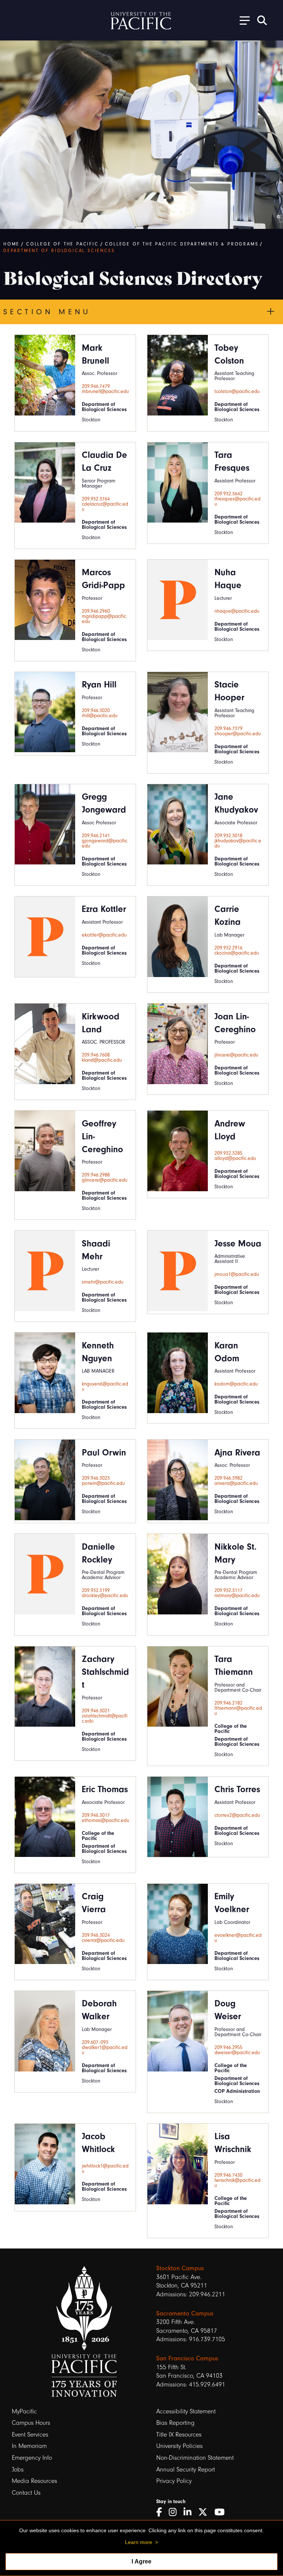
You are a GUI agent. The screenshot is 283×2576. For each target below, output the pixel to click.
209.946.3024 (96, 1935)
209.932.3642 (228, 494)
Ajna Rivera (237, 1452)
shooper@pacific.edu (238, 734)
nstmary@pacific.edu (237, 1596)
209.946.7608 (96, 1055)
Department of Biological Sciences (59, 251)
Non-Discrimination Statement (195, 2458)
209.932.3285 (228, 1153)
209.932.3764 (96, 499)
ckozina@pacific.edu (237, 953)
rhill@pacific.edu (100, 716)
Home (11, 244)
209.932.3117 (228, 1590)
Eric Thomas (105, 1789)
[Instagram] (175, 2512)
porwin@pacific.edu (103, 1483)
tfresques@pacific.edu (237, 502)
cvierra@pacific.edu (103, 1940)
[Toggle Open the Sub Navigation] (242, 20)
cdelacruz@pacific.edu (105, 507)
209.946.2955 (228, 2048)
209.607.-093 (95, 2042)
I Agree (141, 2561)
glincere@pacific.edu (105, 1180)
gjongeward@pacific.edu (105, 843)
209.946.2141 (96, 836)
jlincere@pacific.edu (236, 1055)
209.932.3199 (96, 1590)
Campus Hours (31, 2423)
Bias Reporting (175, 2423)
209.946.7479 (96, 386)
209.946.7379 (228, 729)
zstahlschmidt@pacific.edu (105, 1719)
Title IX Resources (179, 2435)
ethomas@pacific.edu (106, 1820)
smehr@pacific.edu (103, 1282)
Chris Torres (237, 1789)
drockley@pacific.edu (105, 1596)
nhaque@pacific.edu (237, 611)
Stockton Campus (180, 2268)
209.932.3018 (228, 836)
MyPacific (24, 2411)
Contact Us (26, 2493)
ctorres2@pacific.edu (237, 1815)
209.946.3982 (228, 1478)
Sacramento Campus (185, 2313)
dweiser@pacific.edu (237, 2053)
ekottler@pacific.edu (104, 935)
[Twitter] (205, 2512)
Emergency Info (32, 2458)
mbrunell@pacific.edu (105, 392)
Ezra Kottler (104, 909)
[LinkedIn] (190, 2512)
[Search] (262, 20)
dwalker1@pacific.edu (105, 2050)
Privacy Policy (174, 2481)
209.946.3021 (96, 1711)
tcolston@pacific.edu (237, 392)
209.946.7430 (228, 2175)
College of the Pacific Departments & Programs (182, 244)
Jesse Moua (238, 1243)
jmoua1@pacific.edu (237, 1274)
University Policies (179, 2446)
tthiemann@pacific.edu (238, 1711)
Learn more (139, 2542)
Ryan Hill (99, 684)
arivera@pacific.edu (236, 1483)
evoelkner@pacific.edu (238, 1938)
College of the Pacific (62, 244)
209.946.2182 (228, 1703)
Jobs (18, 2469)
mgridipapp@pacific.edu (104, 619)
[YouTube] (222, 2512)
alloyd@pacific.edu (235, 1158)
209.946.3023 (96, 1478)
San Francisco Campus (187, 2358)
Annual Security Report (186, 2469)
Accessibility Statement (186, 2411)
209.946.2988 (96, 1175)
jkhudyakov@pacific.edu (238, 843)
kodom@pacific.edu (236, 1384)
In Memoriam (29, 2446)
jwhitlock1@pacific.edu (105, 2169)
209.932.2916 (228, 948)
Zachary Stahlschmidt (105, 1672)
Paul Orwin (104, 1452)
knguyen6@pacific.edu (105, 1387)
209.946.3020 (96, 711)
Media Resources (34, 2481)
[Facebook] (162, 2512)
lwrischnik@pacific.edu (237, 2183)
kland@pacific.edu (102, 1060)
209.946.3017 (96, 1815)
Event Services (30, 2435)
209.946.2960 (96, 611)
